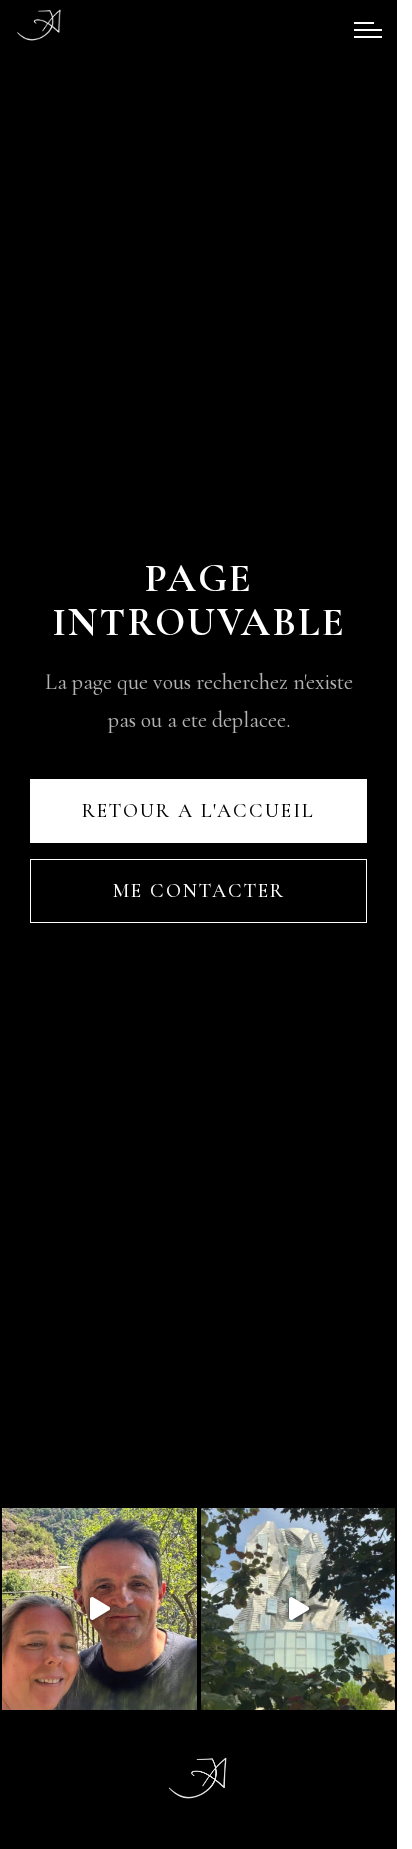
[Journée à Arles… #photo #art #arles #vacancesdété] (298, 1609)
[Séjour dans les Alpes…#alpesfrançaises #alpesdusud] (99, 1609)
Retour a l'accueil (198, 811)
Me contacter (199, 891)
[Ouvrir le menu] (368, 30)
